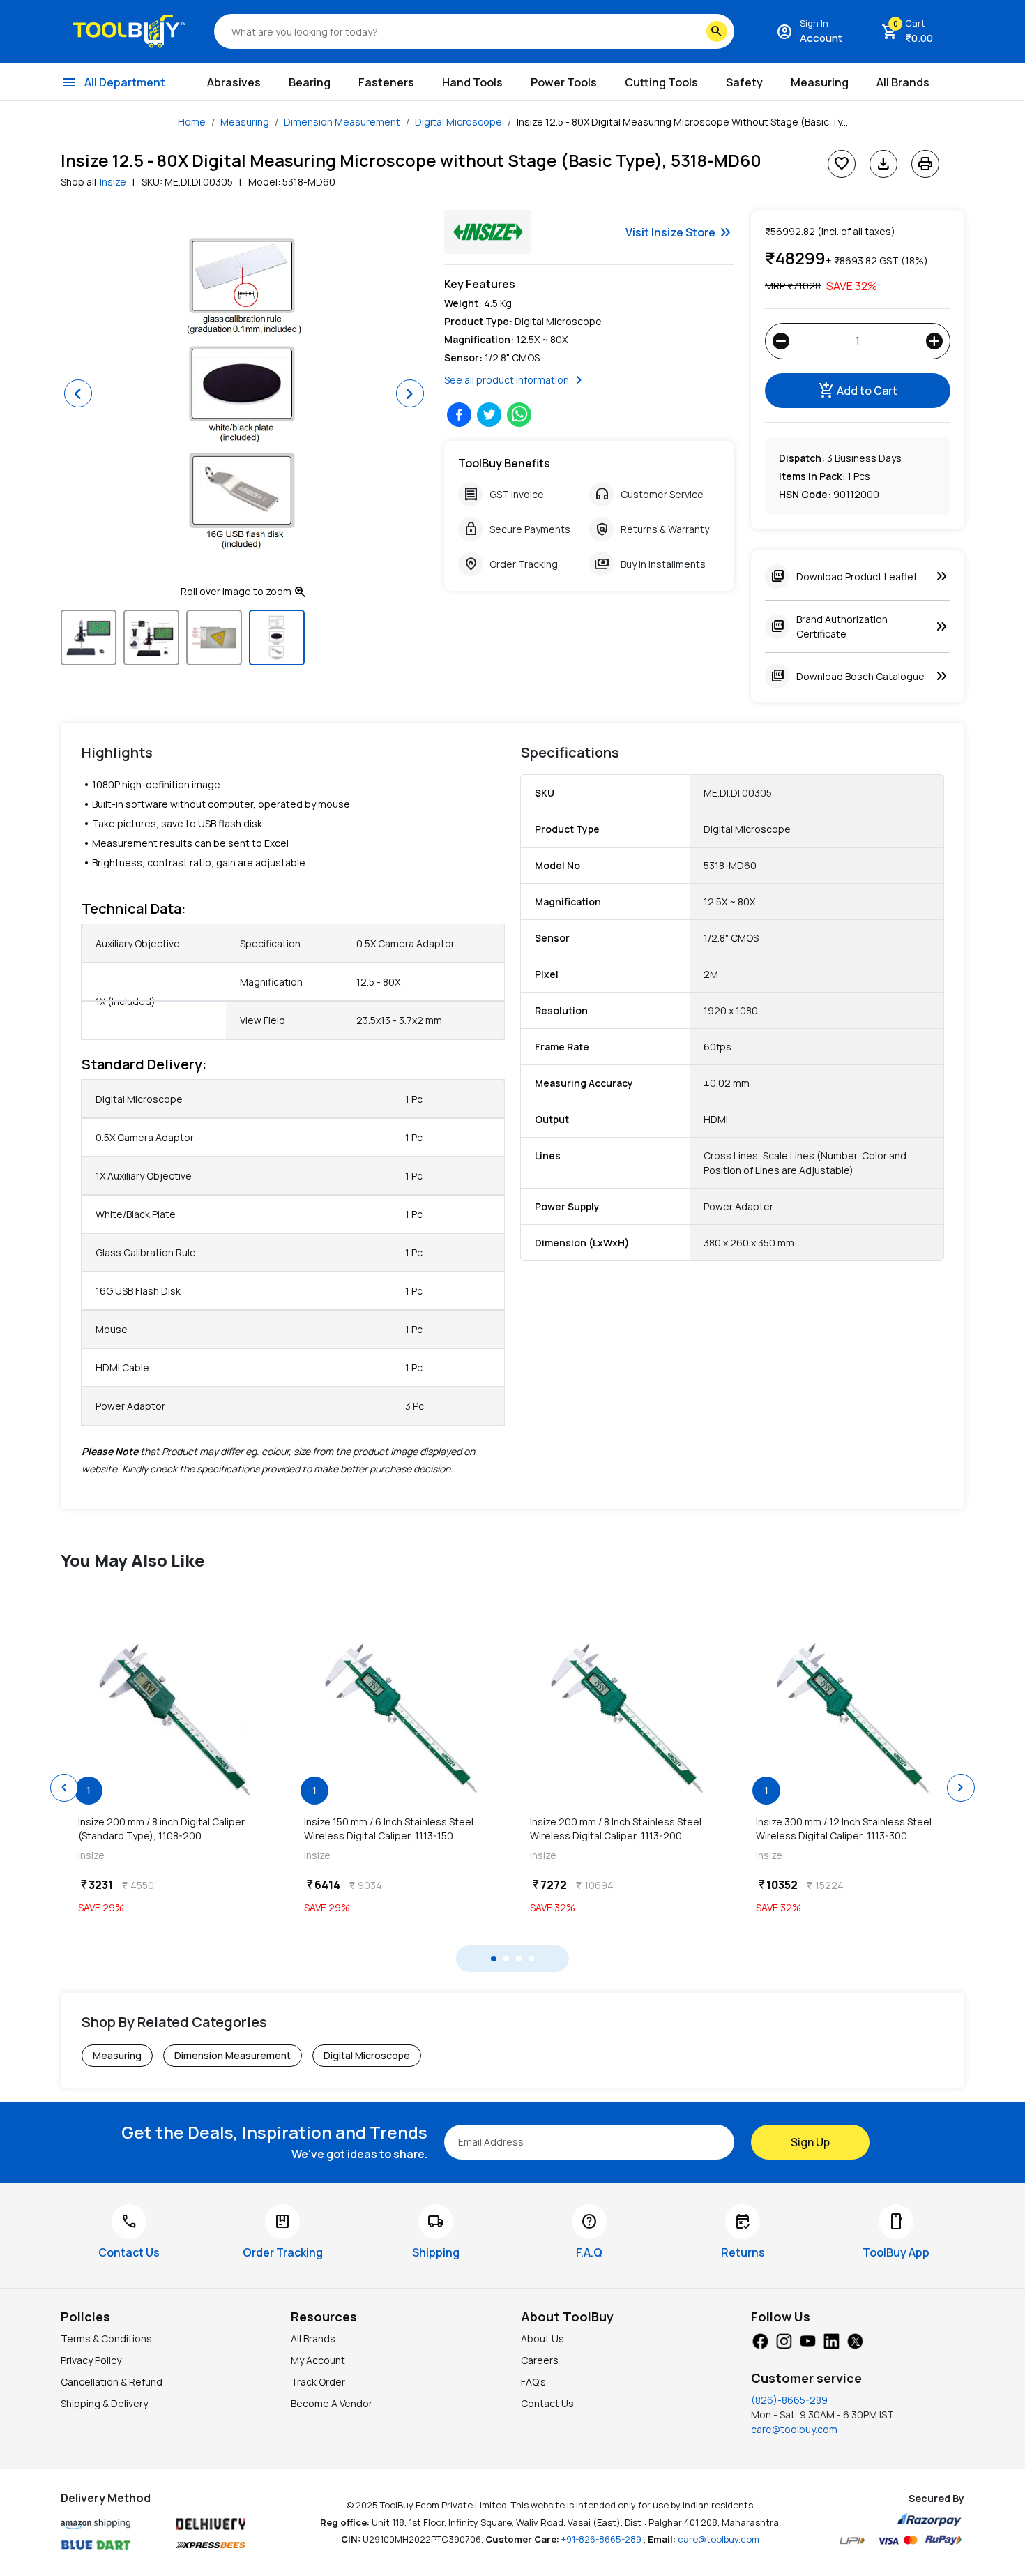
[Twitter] (855, 2340)
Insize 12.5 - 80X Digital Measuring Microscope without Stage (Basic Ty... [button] (682, 122)
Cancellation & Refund (112, 2382)
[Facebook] (760, 2340)
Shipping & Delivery (104, 2403)
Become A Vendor (332, 2403)
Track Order (318, 2382)
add (934, 341)
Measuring (245, 122)
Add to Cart (858, 391)
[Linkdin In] (831, 2340)
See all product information (516, 380)
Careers (540, 2360)
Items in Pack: (812, 476)
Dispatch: (802, 458)
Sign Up (810, 2142)
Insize (113, 182)
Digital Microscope (458, 122)
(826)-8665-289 (789, 2400)
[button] (78, 393)
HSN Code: (805, 494)
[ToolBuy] (129, 31)
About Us (542, 2338)
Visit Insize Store (680, 232)
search (717, 31)
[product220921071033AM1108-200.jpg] (174, 1717)
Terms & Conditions (106, 2338)
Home (192, 122)
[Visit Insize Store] (488, 232)
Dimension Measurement (342, 122)
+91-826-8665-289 (602, 2539)
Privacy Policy (91, 2360)
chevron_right (961, 1788)
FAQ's (533, 2382)
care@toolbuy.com (794, 2429)
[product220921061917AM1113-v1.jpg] (400, 1717)
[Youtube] (807, 2340)
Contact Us (547, 2403)
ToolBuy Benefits (504, 463)
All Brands (313, 2338)
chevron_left (64, 1788)
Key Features (480, 284)
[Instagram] (784, 2340)
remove (781, 341)
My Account (318, 2360)
